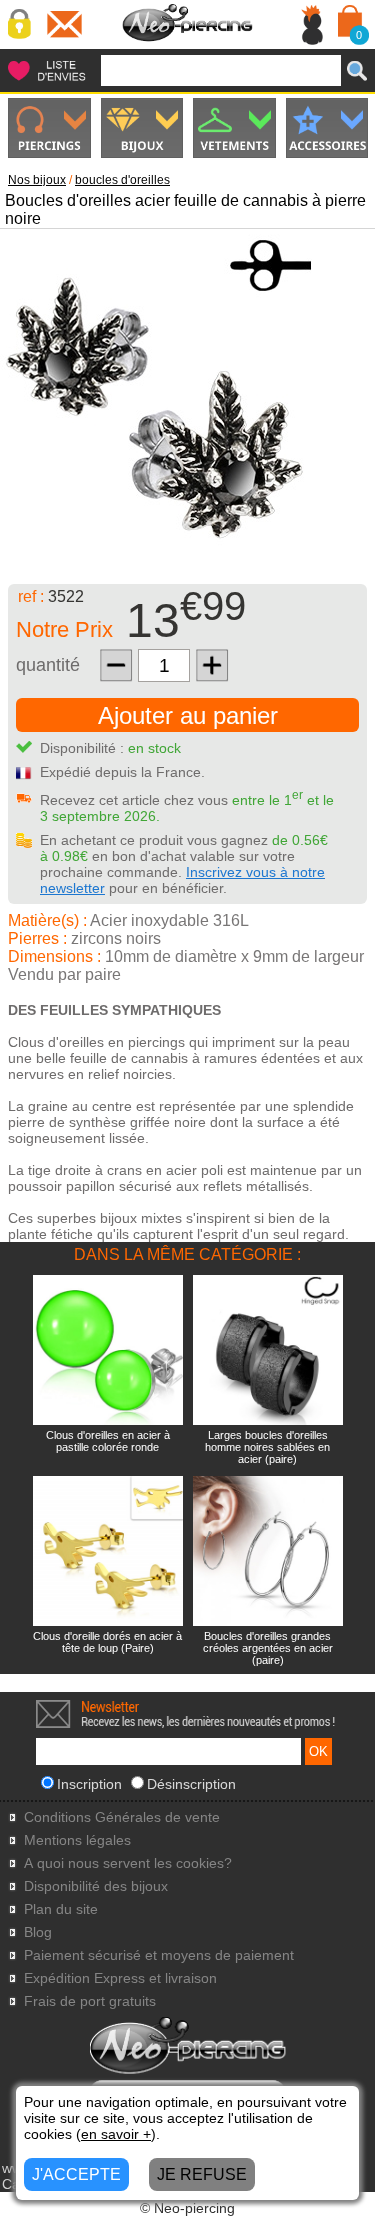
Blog (38, 1932)
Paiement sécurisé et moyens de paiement (159, 1955)
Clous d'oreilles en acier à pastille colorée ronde (108, 1441)
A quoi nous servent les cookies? (128, 1863)
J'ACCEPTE (76, 2174)
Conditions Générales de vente (122, 1817)
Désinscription (191, 1784)
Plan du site (61, 1909)
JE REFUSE (202, 2174)
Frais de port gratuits (90, 2001)
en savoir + (116, 2134)
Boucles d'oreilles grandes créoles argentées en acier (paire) (268, 1648)
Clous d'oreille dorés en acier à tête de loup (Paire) (107, 1642)
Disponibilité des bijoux (96, 1886)
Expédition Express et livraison (120, 1978)
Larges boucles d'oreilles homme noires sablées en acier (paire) (267, 1447)
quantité (48, 665)
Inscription (89, 1784)
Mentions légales (77, 1840)
